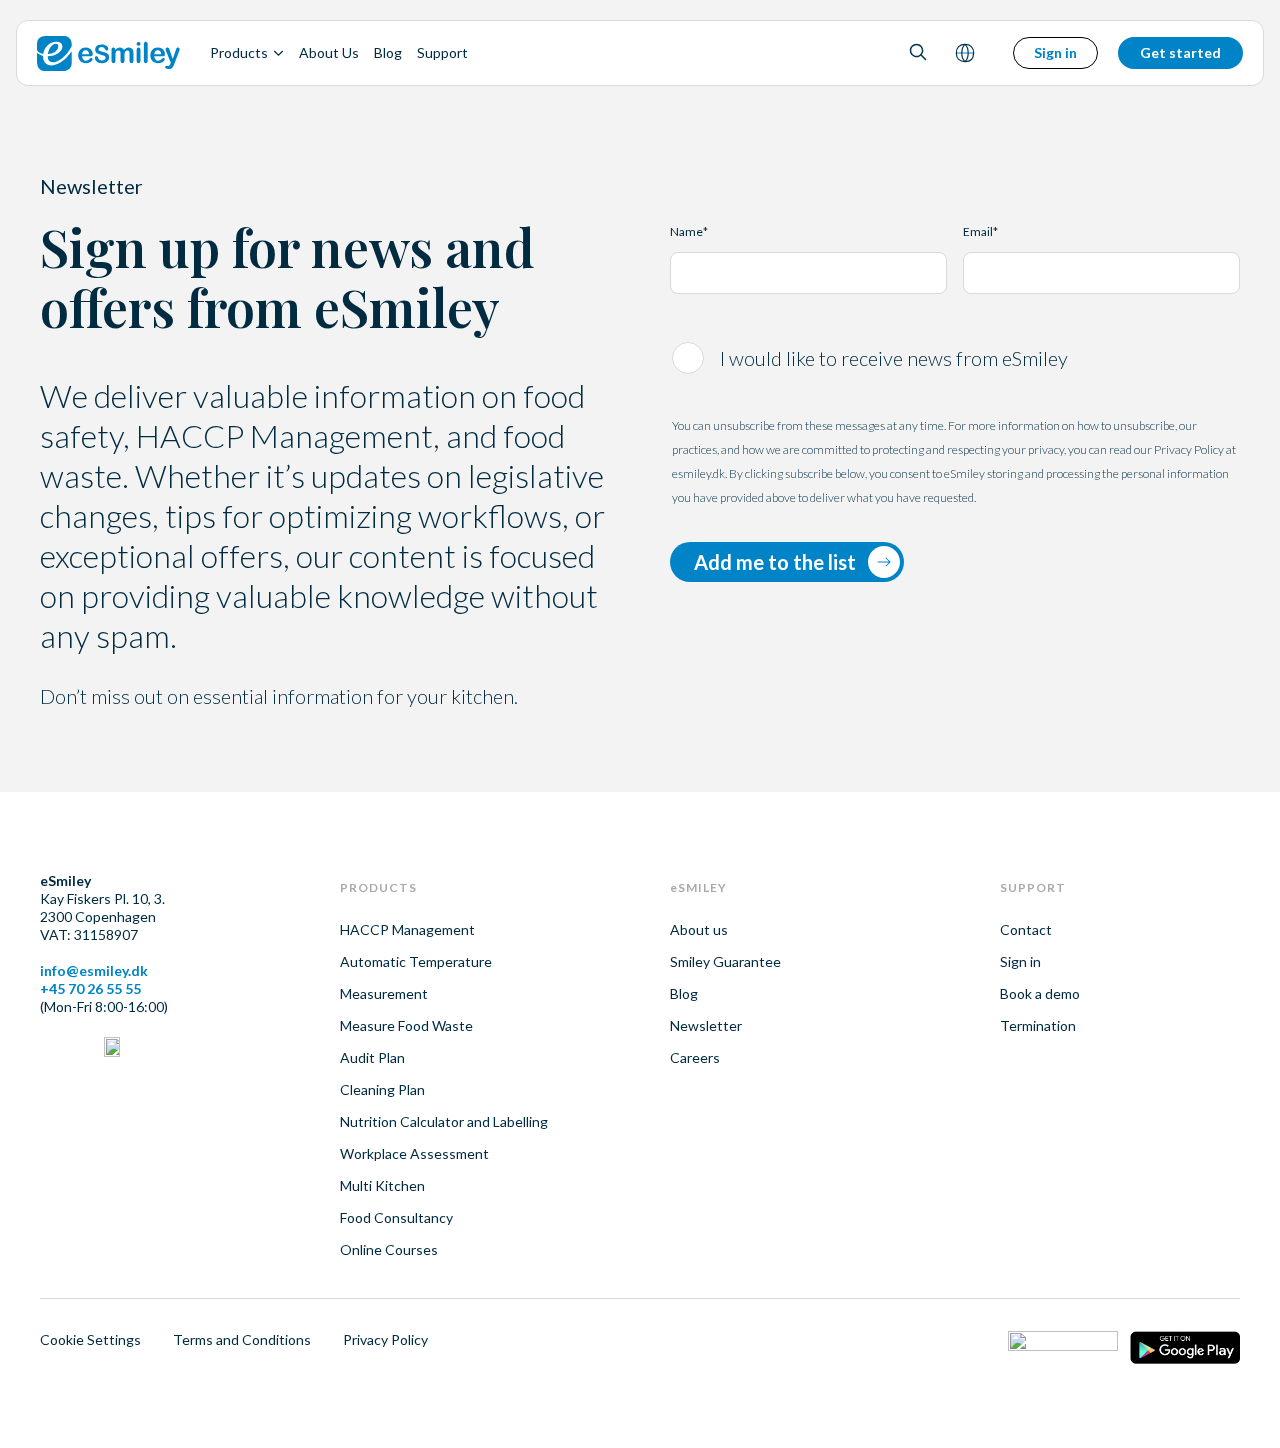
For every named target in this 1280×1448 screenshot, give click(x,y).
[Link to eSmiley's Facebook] (80, 1049)
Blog (388, 52)
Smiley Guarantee (725, 961)
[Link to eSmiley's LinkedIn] (48, 1049)
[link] (108, 53)
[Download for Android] (1185, 1349)
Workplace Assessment (414, 1153)
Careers (695, 1057)
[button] (918, 53)
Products (239, 52)
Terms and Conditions (242, 1339)
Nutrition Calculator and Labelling (444, 1121)
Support (442, 52)
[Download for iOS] (1063, 1349)
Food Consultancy (396, 1217)
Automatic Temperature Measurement (416, 977)
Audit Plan (372, 1057)
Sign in (1055, 52)
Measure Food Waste (406, 1025)
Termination (1038, 1025)
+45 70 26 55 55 (90, 988)
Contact (1026, 929)
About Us (329, 52)
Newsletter (706, 1025)
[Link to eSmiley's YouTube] (112, 1049)
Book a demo (1040, 993)
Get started (1180, 52)
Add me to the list (775, 562)
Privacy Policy (385, 1339)
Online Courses (389, 1249)
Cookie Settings (90, 1339)
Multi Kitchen (382, 1185)
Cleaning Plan (382, 1089)
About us (699, 929)
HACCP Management (407, 929)
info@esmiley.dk (94, 970)
